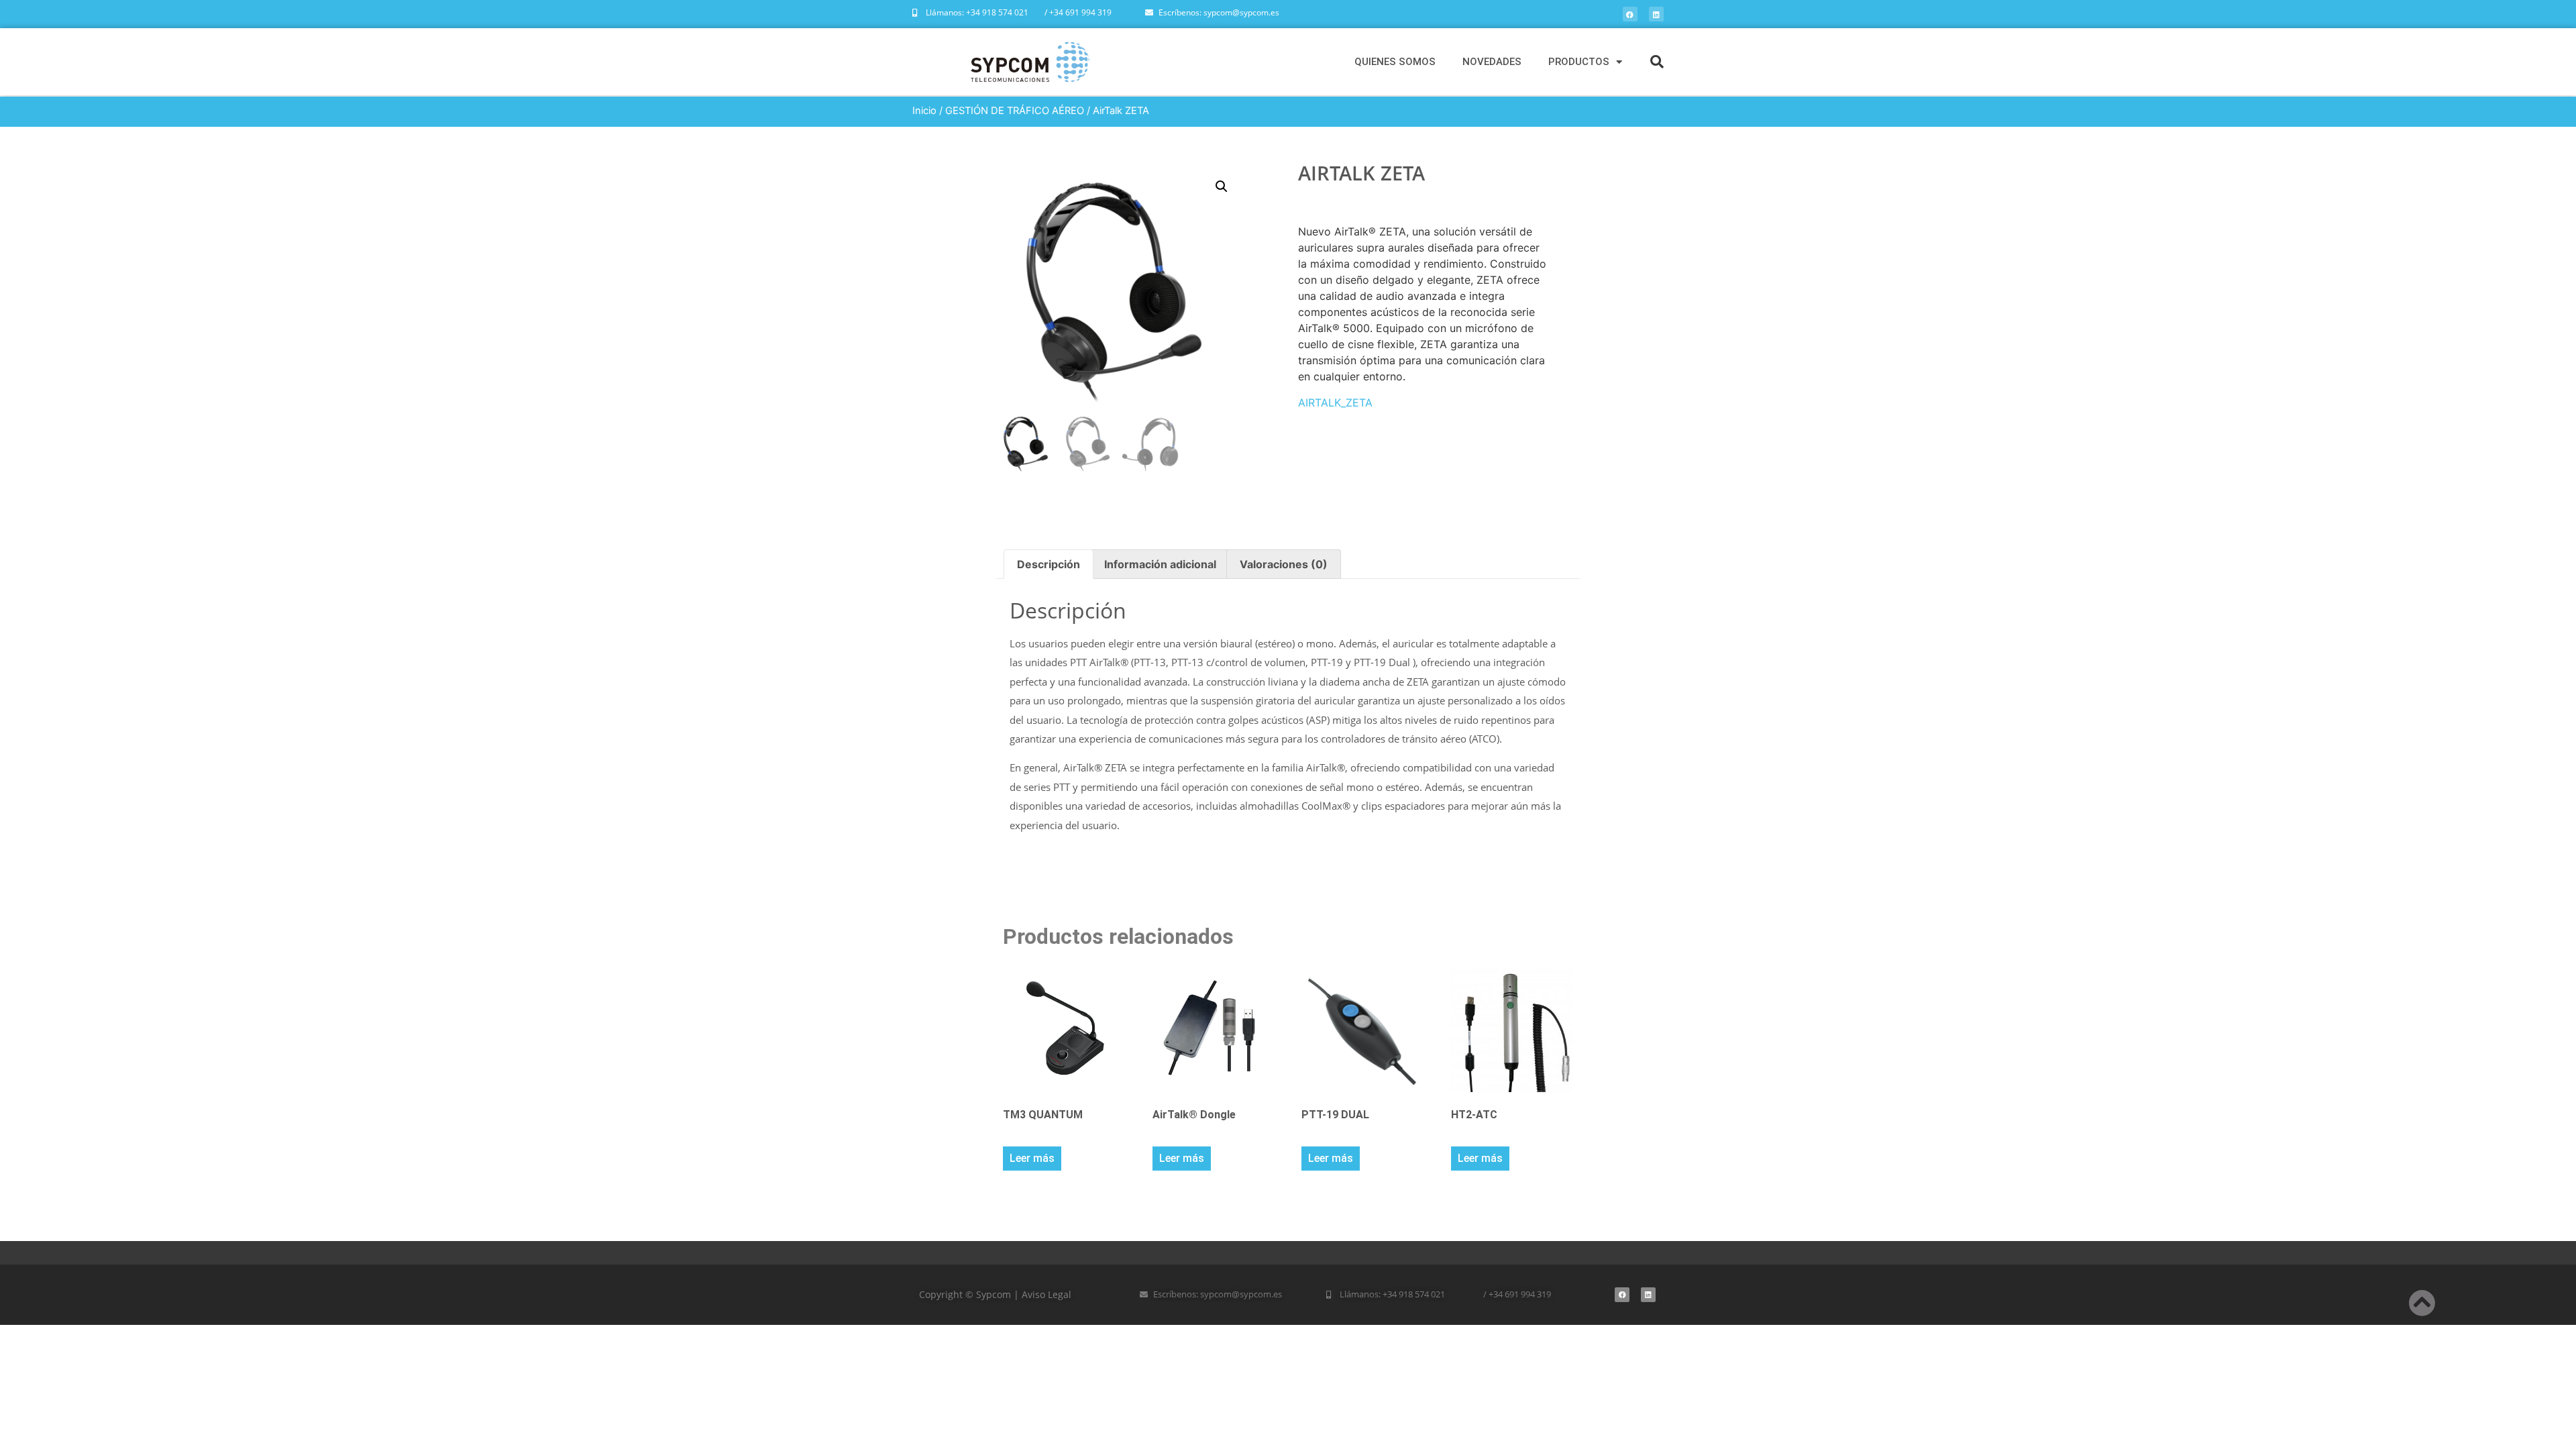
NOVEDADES (1492, 62)
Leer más (1032, 1158)
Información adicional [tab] (1160, 564)
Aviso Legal (1046, 1294)
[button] (1657, 62)
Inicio (924, 111)
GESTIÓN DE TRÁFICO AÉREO (1015, 111)
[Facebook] (1630, 14)
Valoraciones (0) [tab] (1284, 564)
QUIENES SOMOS (1395, 62)
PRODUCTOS (1579, 62)
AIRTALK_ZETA (1335, 402)
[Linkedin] (1656, 14)
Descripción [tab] (1049, 564)
